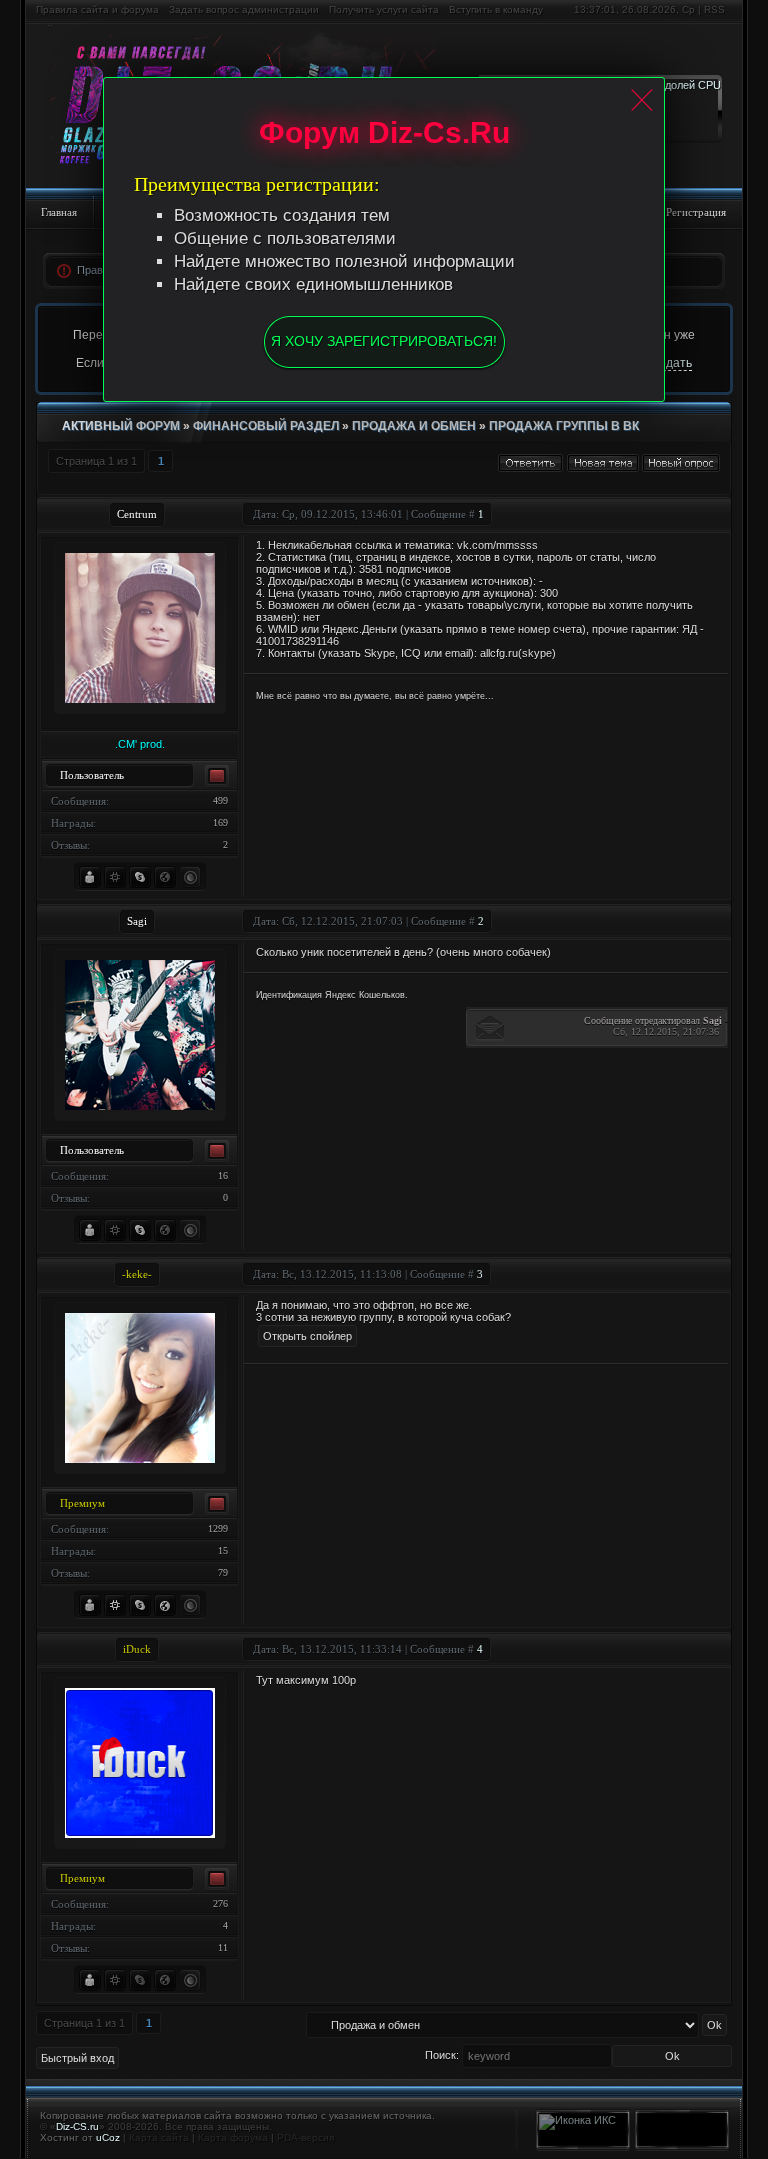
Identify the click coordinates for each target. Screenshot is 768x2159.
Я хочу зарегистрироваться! (384, 341)
